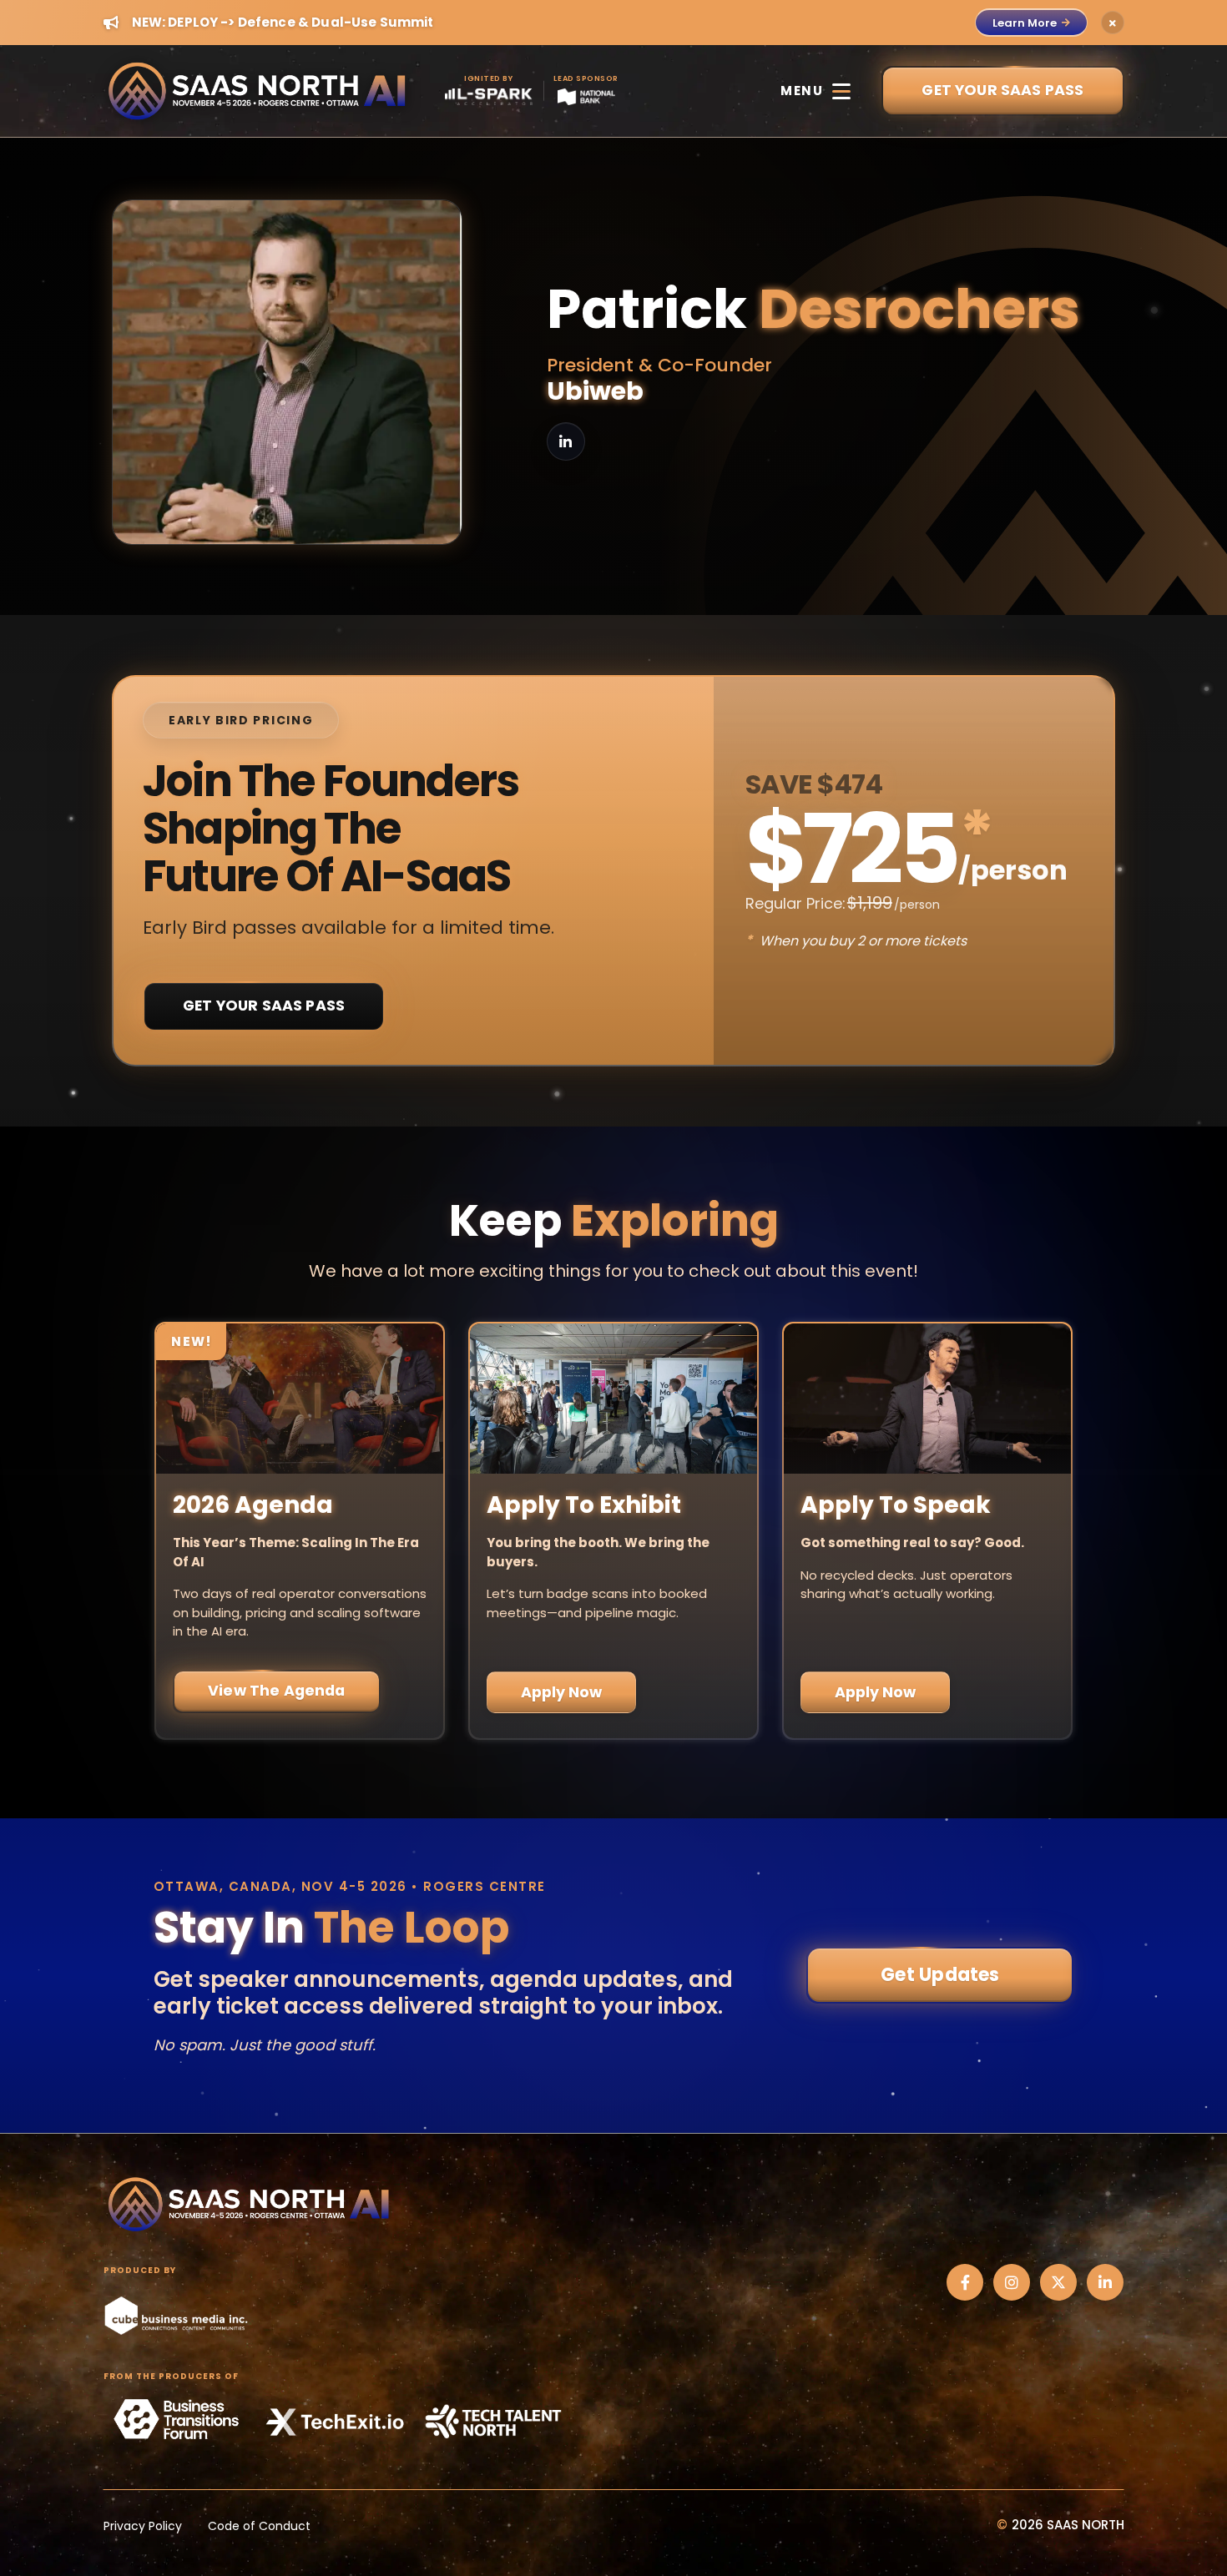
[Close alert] (1113, 23)
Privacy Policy (143, 2526)
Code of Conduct (259, 2526)
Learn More (1025, 23)
